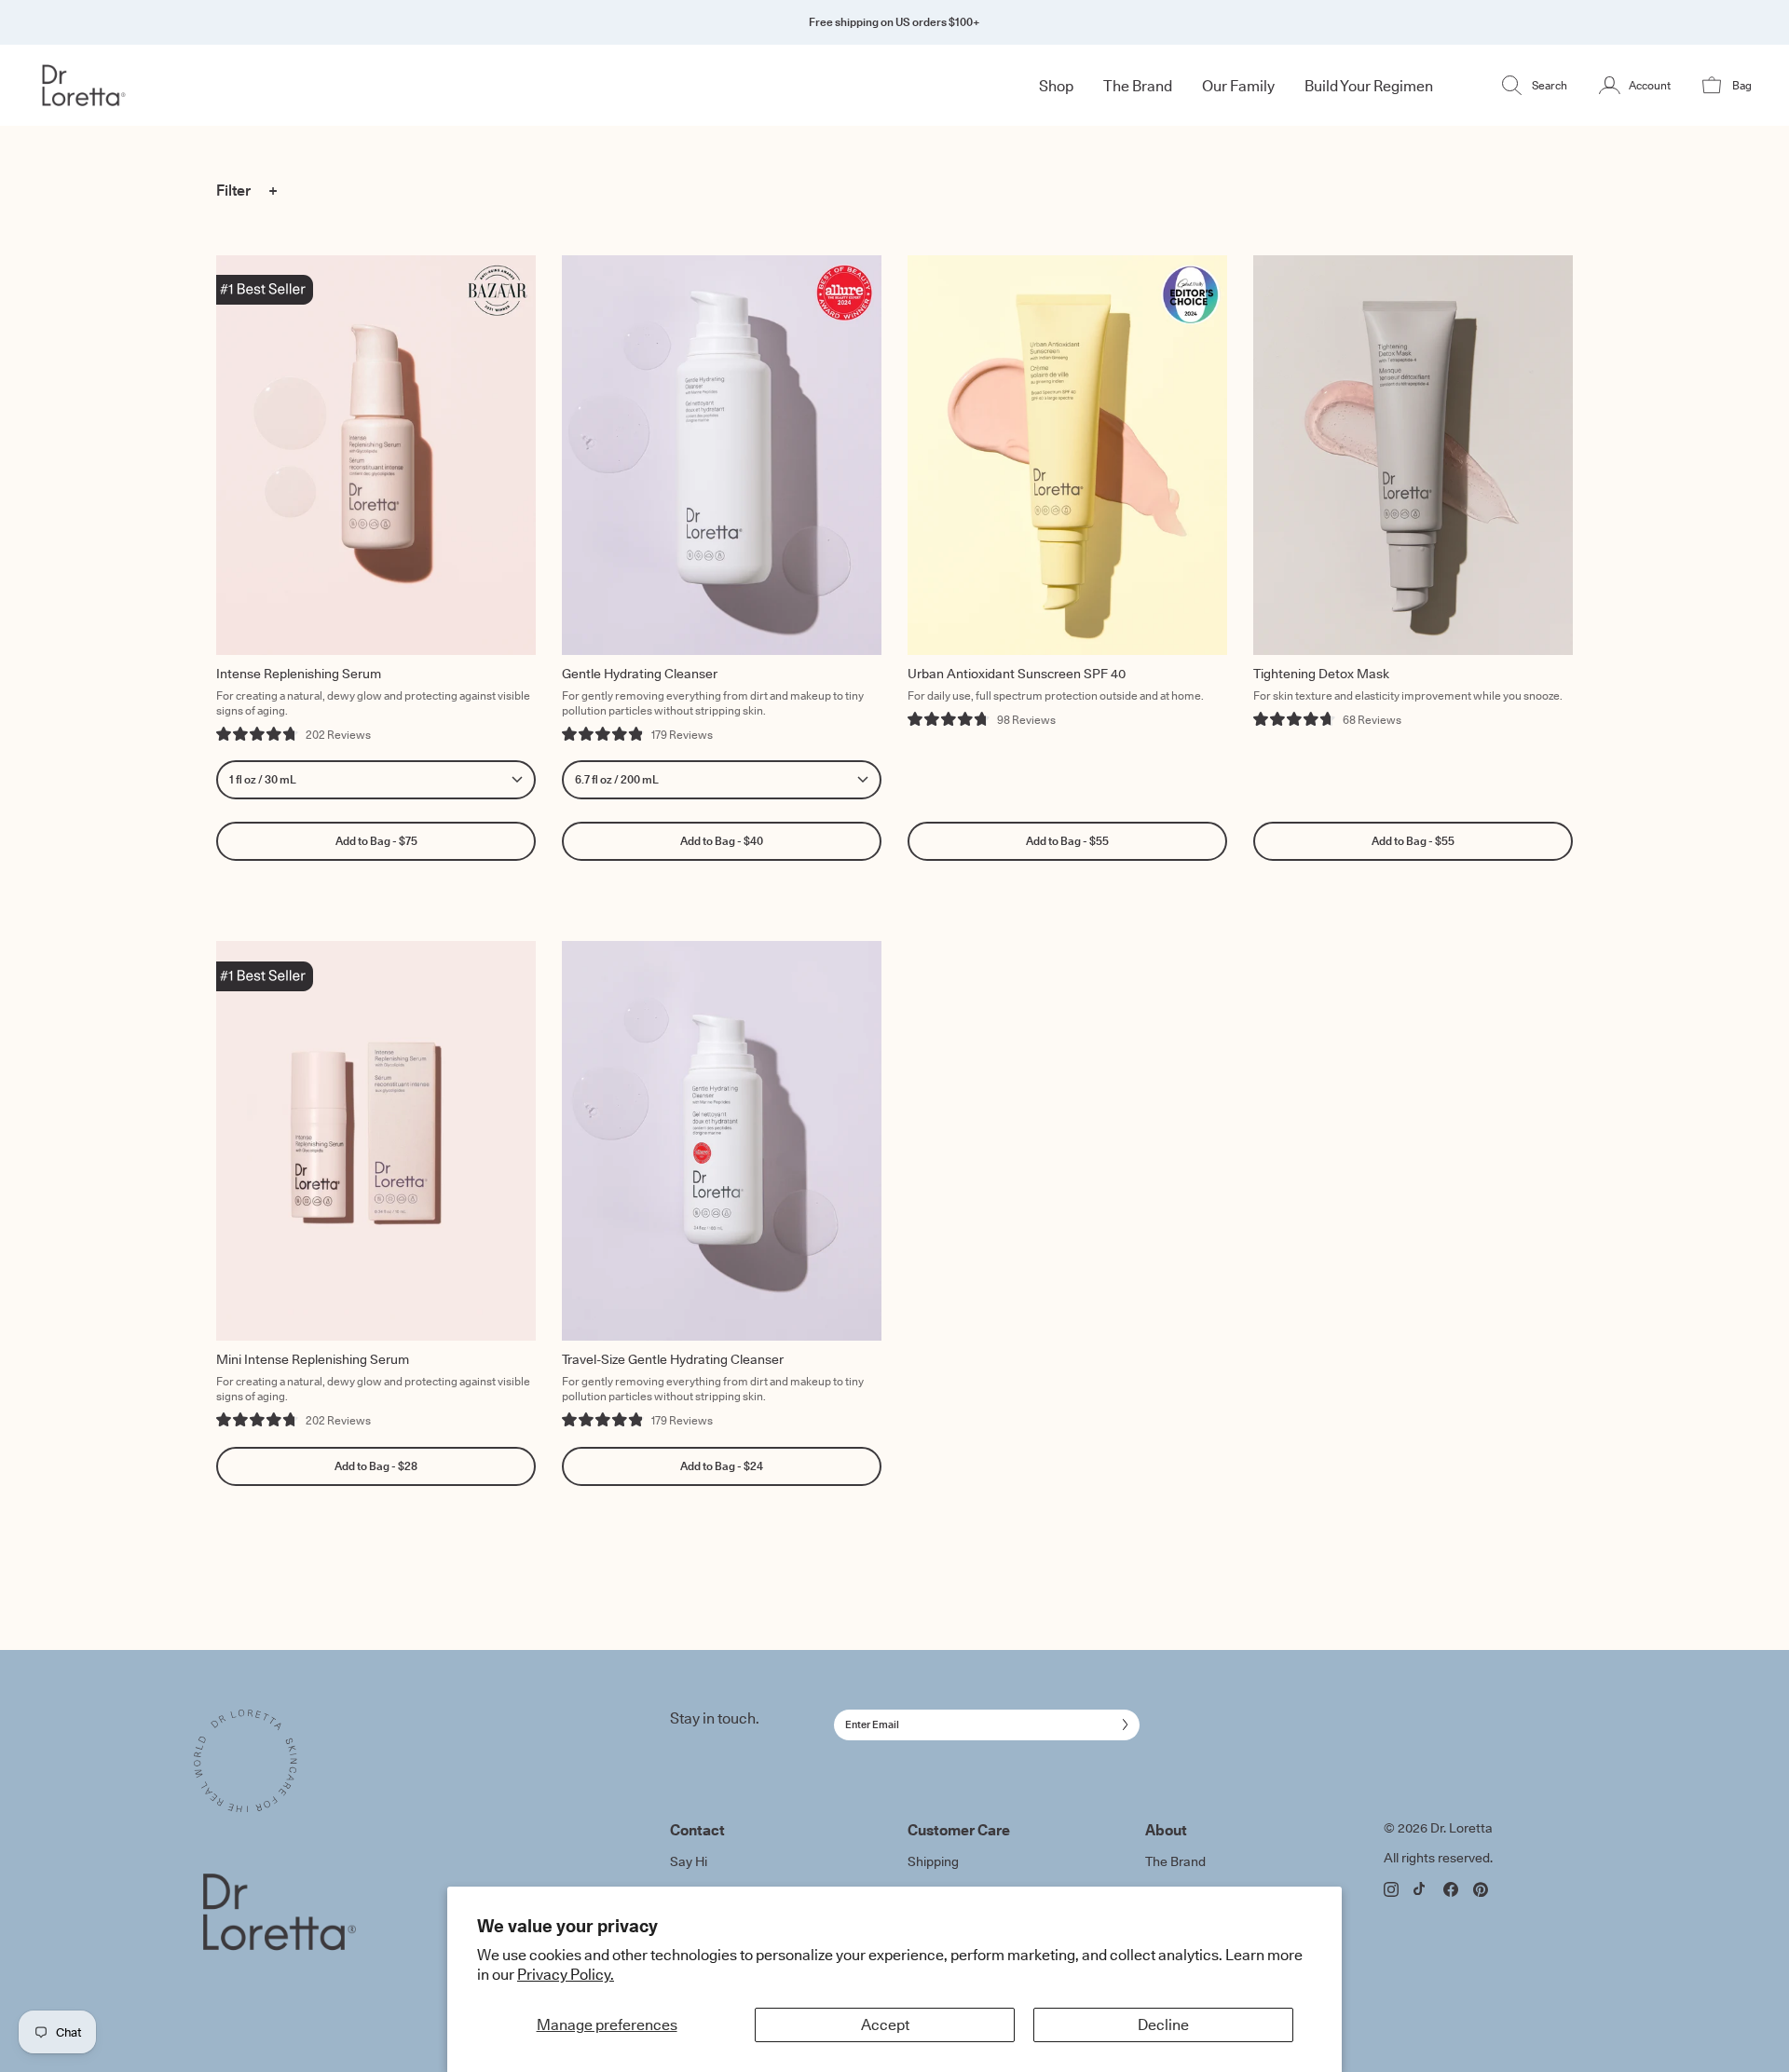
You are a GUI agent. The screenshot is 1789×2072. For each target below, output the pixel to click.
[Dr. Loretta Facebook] (1451, 1889)
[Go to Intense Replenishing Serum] (376, 455)
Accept (885, 2024)
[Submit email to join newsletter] (1121, 1724)
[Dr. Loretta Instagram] (1391, 1889)
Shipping (933, 1861)
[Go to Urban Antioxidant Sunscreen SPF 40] (1067, 455)
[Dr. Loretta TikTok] (1421, 1888)
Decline (1163, 2024)
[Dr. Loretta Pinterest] (1481, 1890)
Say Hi (689, 1861)
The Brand (1175, 1861)
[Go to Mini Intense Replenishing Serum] (376, 1141)
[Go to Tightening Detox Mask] (1413, 455)
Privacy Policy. (566, 1974)
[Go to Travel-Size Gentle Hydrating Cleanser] (722, 1141)
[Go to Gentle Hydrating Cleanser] (722, 455)
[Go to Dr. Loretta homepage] (180, 85)
